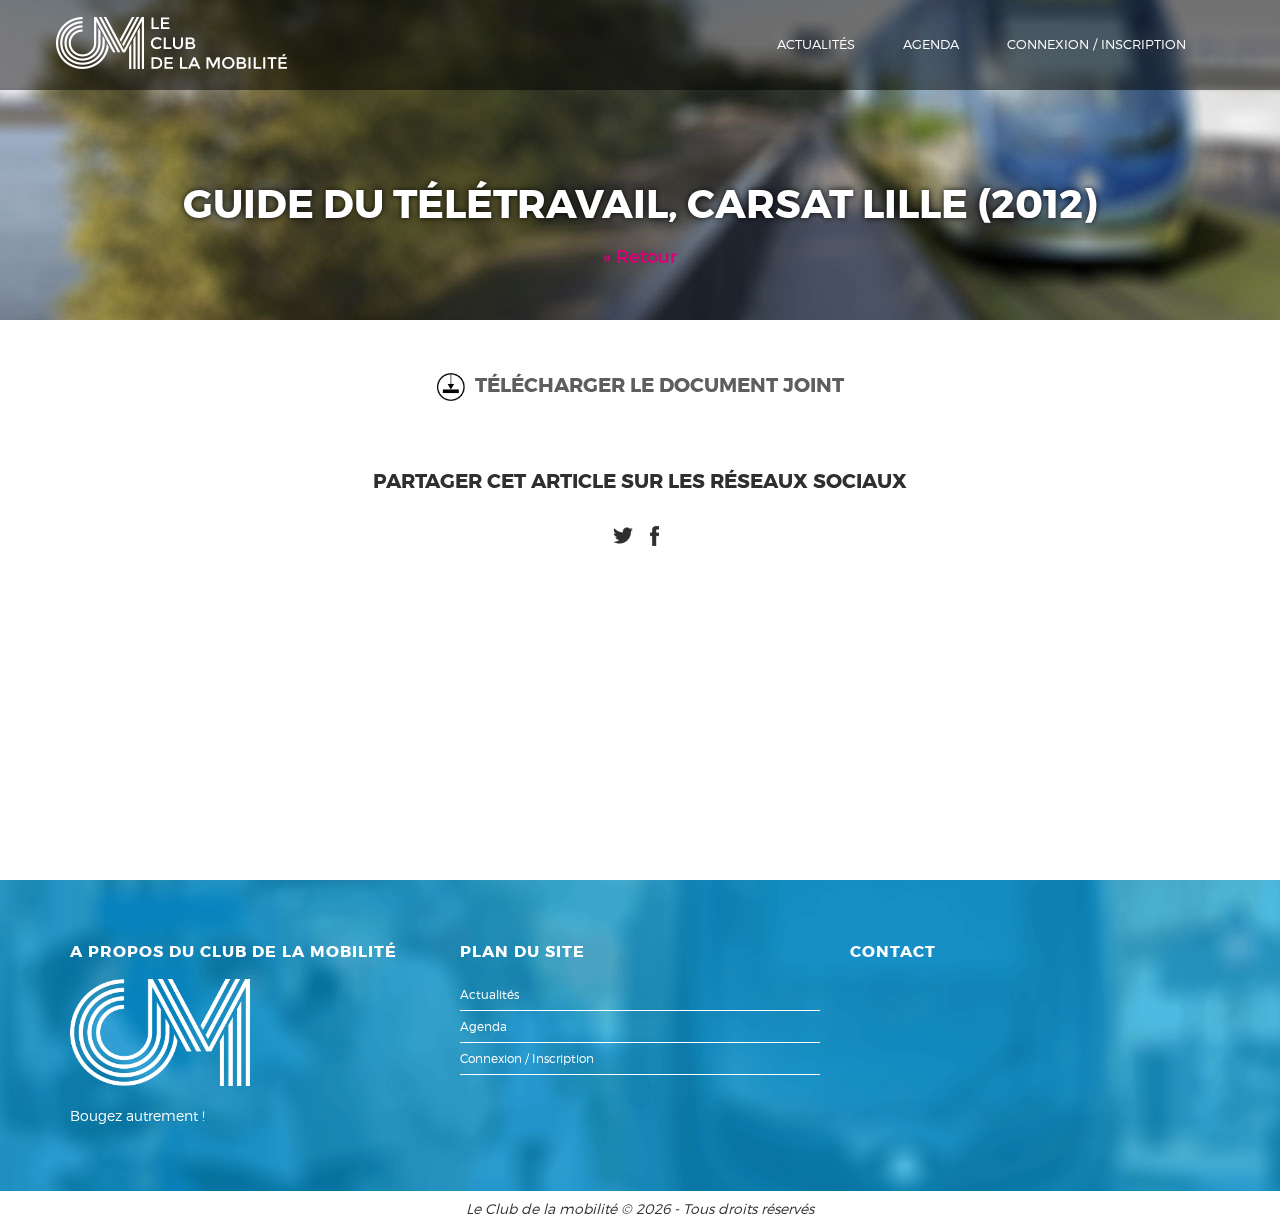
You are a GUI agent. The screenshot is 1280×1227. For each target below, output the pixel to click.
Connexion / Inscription (1096, 44)
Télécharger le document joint (654, 385)
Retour (646, 257)
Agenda (931, 44)
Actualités (816, 44)
